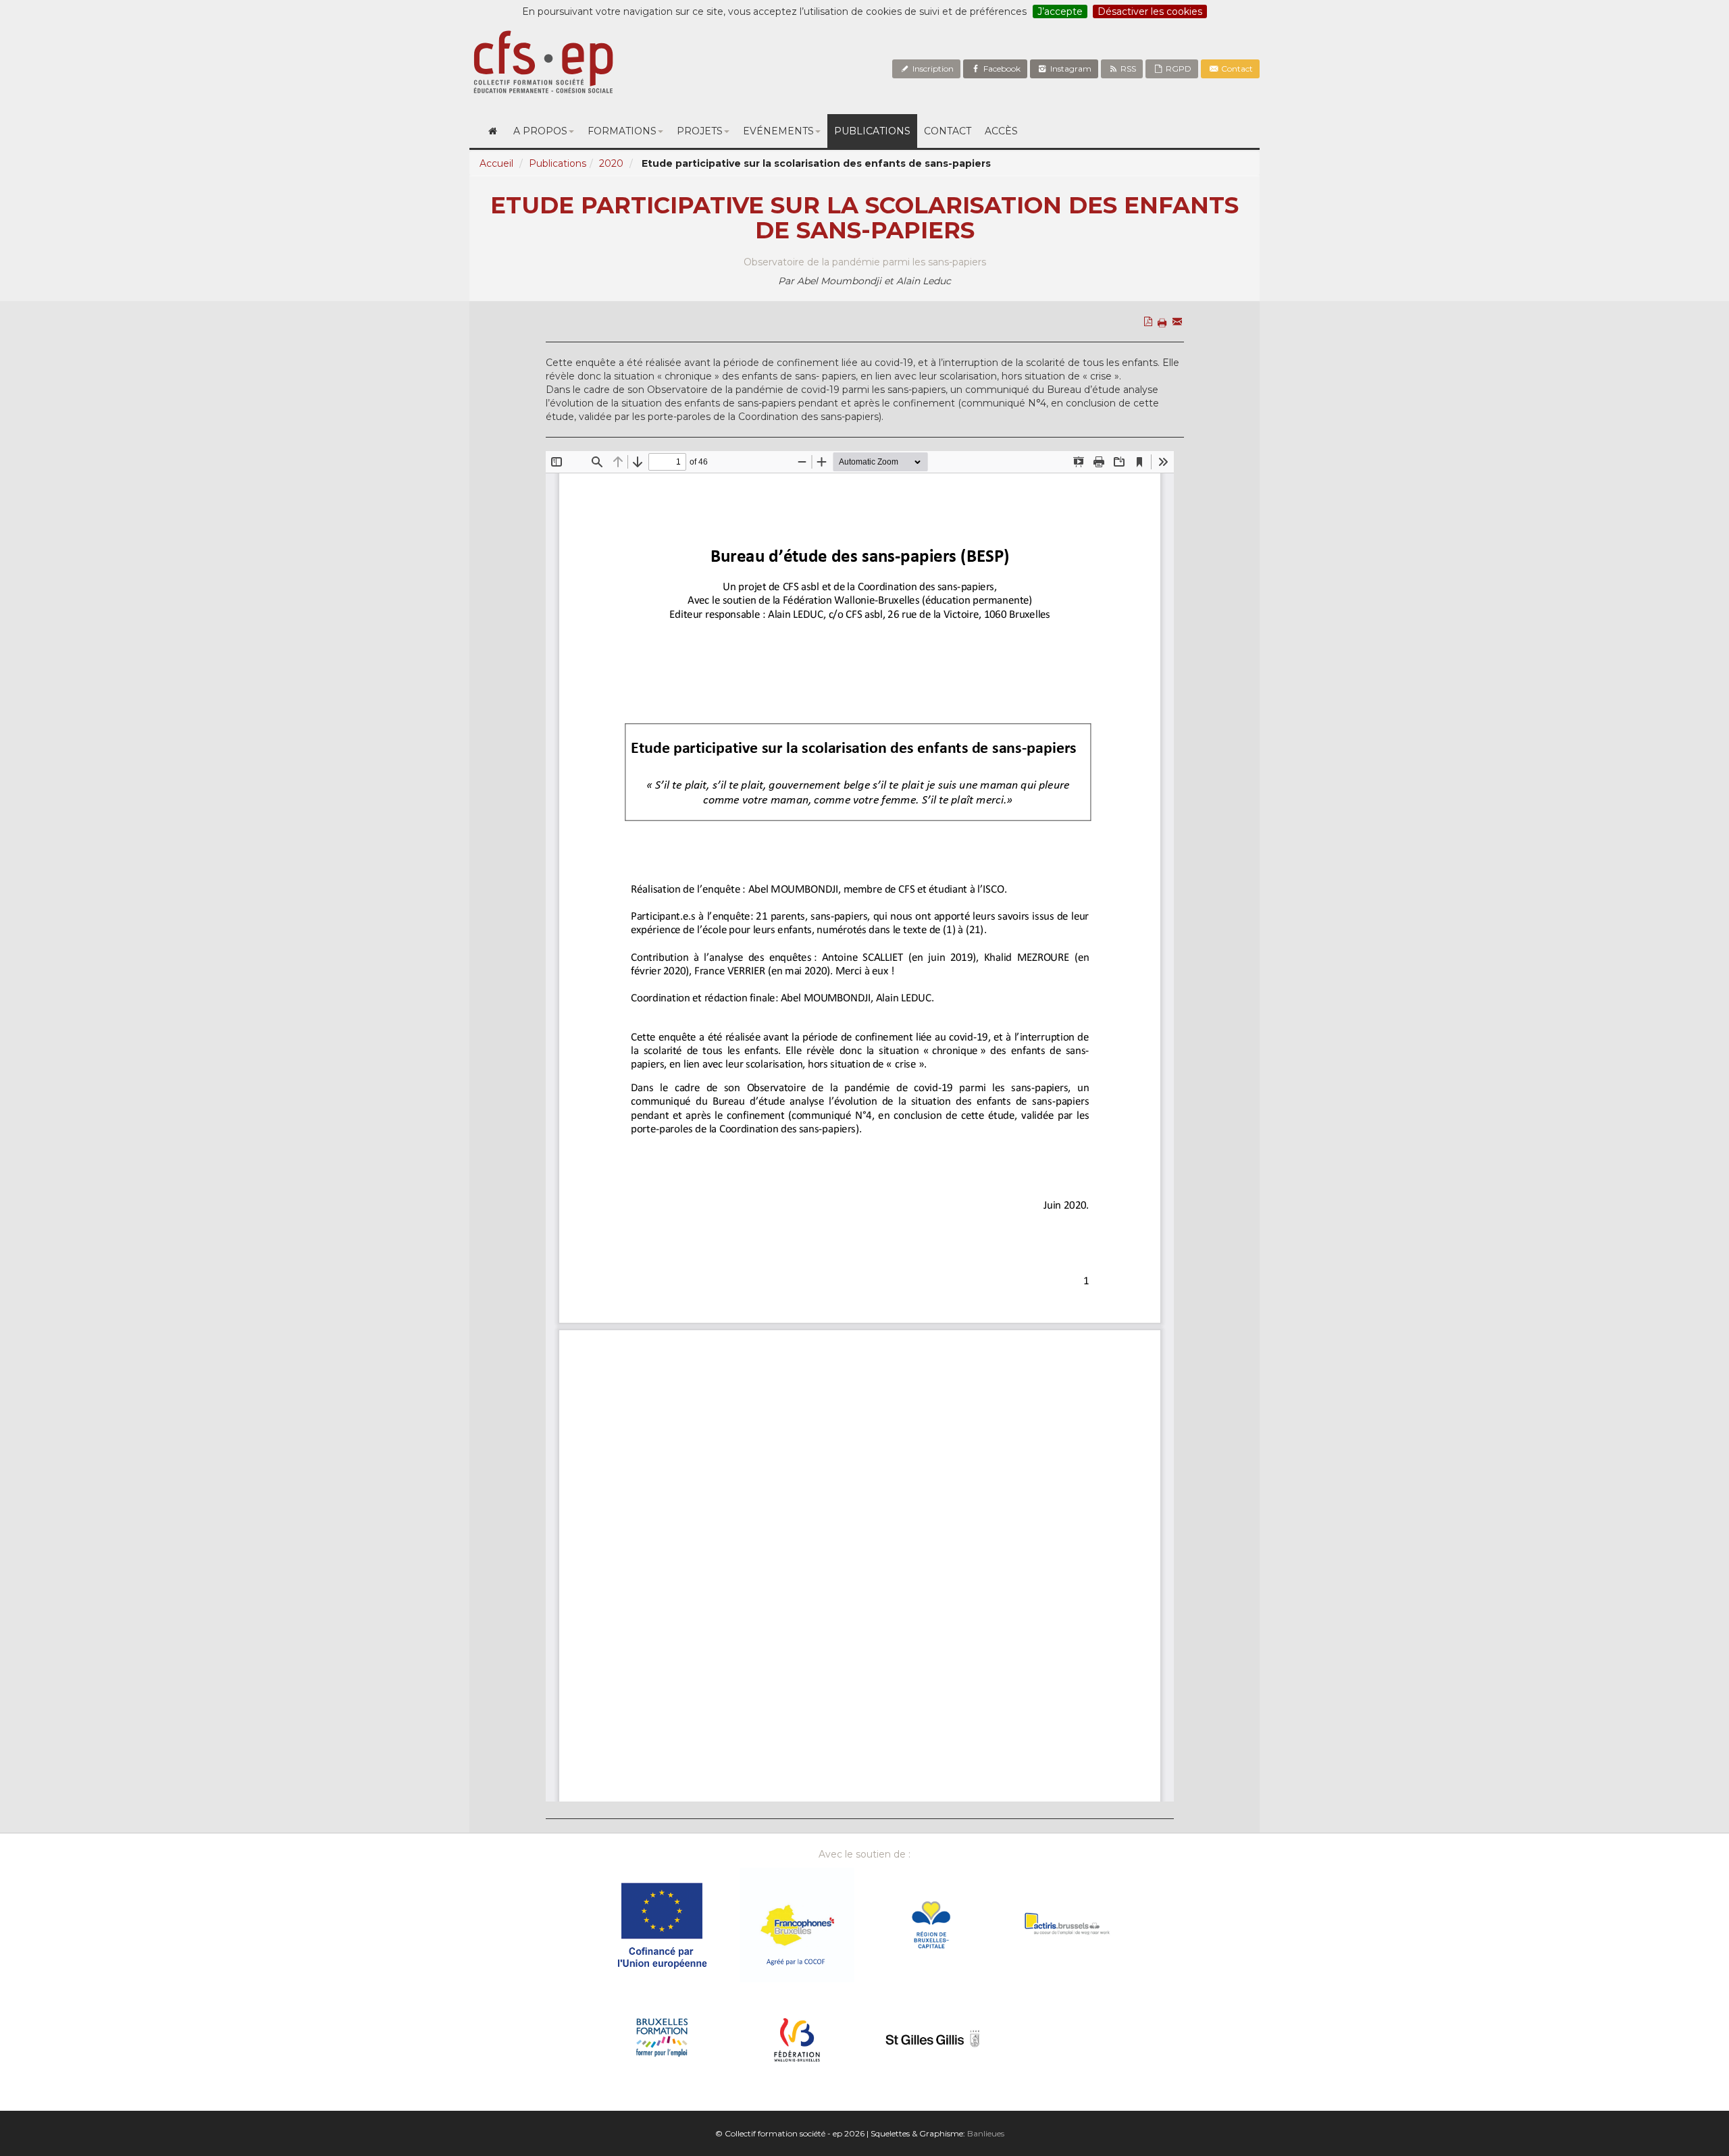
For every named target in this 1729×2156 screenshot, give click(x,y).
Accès (1001, 131)
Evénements (778, 131)
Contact (1236, 69)
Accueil (496, 163)
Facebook (1001, 69)
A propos (540, 131)
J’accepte (1060, 11)
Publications (872, 131)
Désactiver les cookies (1150, 11)
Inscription (932, 69)
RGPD (1178, 69)
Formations (622, 131)
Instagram (1070, 69)
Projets (700, 131)
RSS (1127, 69)
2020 (611, 163)
